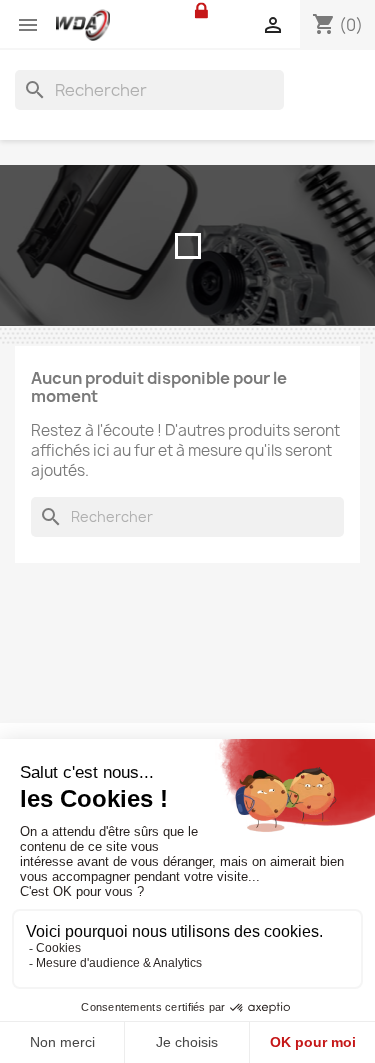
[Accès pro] (201, 10)
